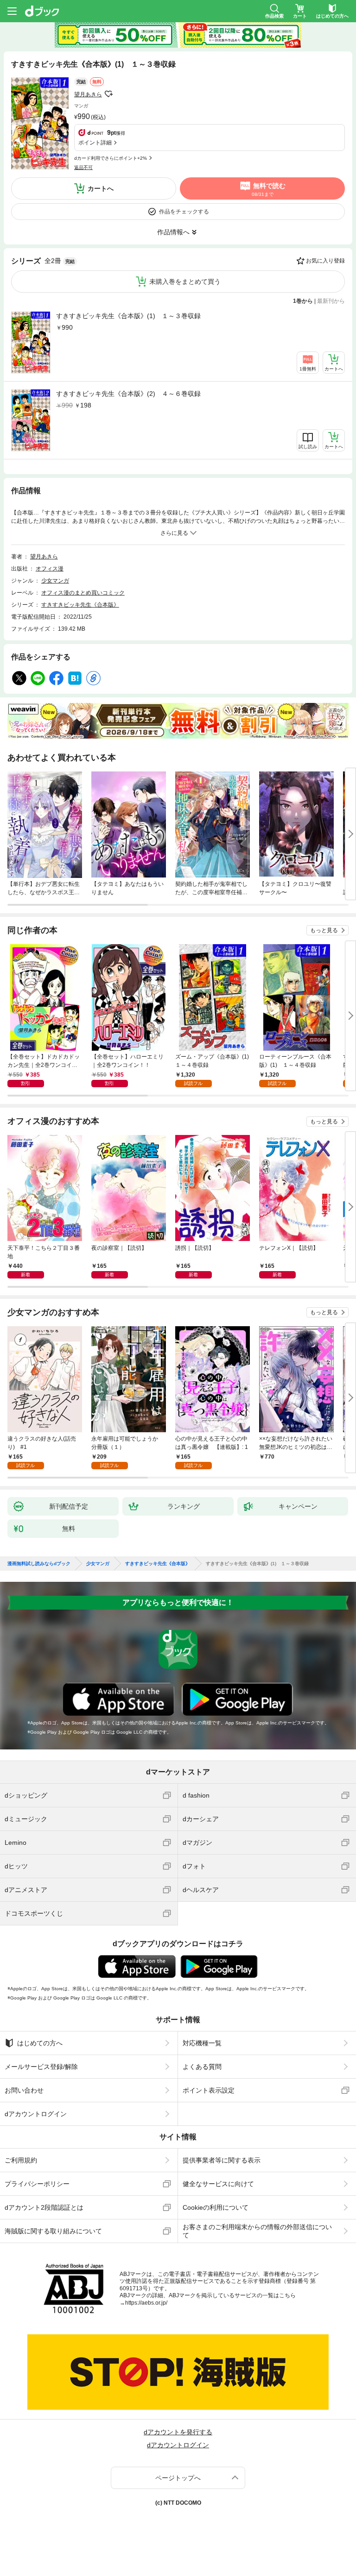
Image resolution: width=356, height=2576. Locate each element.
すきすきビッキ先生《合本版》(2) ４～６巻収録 (128, 394)
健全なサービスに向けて (218, 2184)
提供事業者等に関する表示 (222, 2160)
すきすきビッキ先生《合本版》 (80, 605)
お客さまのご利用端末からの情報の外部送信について (257, 2231)
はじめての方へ (40, 2043)
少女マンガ (55, 581)
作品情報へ (173, 232)
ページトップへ (178, 2478)
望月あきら (88, 94)
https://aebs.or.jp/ (146, 2303)
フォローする (108, 94)
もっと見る (324, 930)
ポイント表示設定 (209, 2090)
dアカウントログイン (36, 2114)
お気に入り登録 (325, 261)
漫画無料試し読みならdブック (39, 1564)
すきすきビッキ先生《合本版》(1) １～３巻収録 (128, 316)
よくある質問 (202, 2067)
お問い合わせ (24, 2090)
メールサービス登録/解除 (41, 2067)
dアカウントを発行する (178, 2432)
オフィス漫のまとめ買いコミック (83, 593)
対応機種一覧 (202, 2043)
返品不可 (83, 167)
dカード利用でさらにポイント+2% (111, 158)
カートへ (101, 188)
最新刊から (331, 301)
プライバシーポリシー (37, 2184)
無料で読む (269, 189)
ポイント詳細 (95, 143)
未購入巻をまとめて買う (185, 282)
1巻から (303, 301)
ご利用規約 (21, 2160)
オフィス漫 (50, 569)
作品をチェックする (184, 212)
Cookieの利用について (216, 2207)
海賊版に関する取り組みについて (53, 2231)
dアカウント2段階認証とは (44, 2207)
